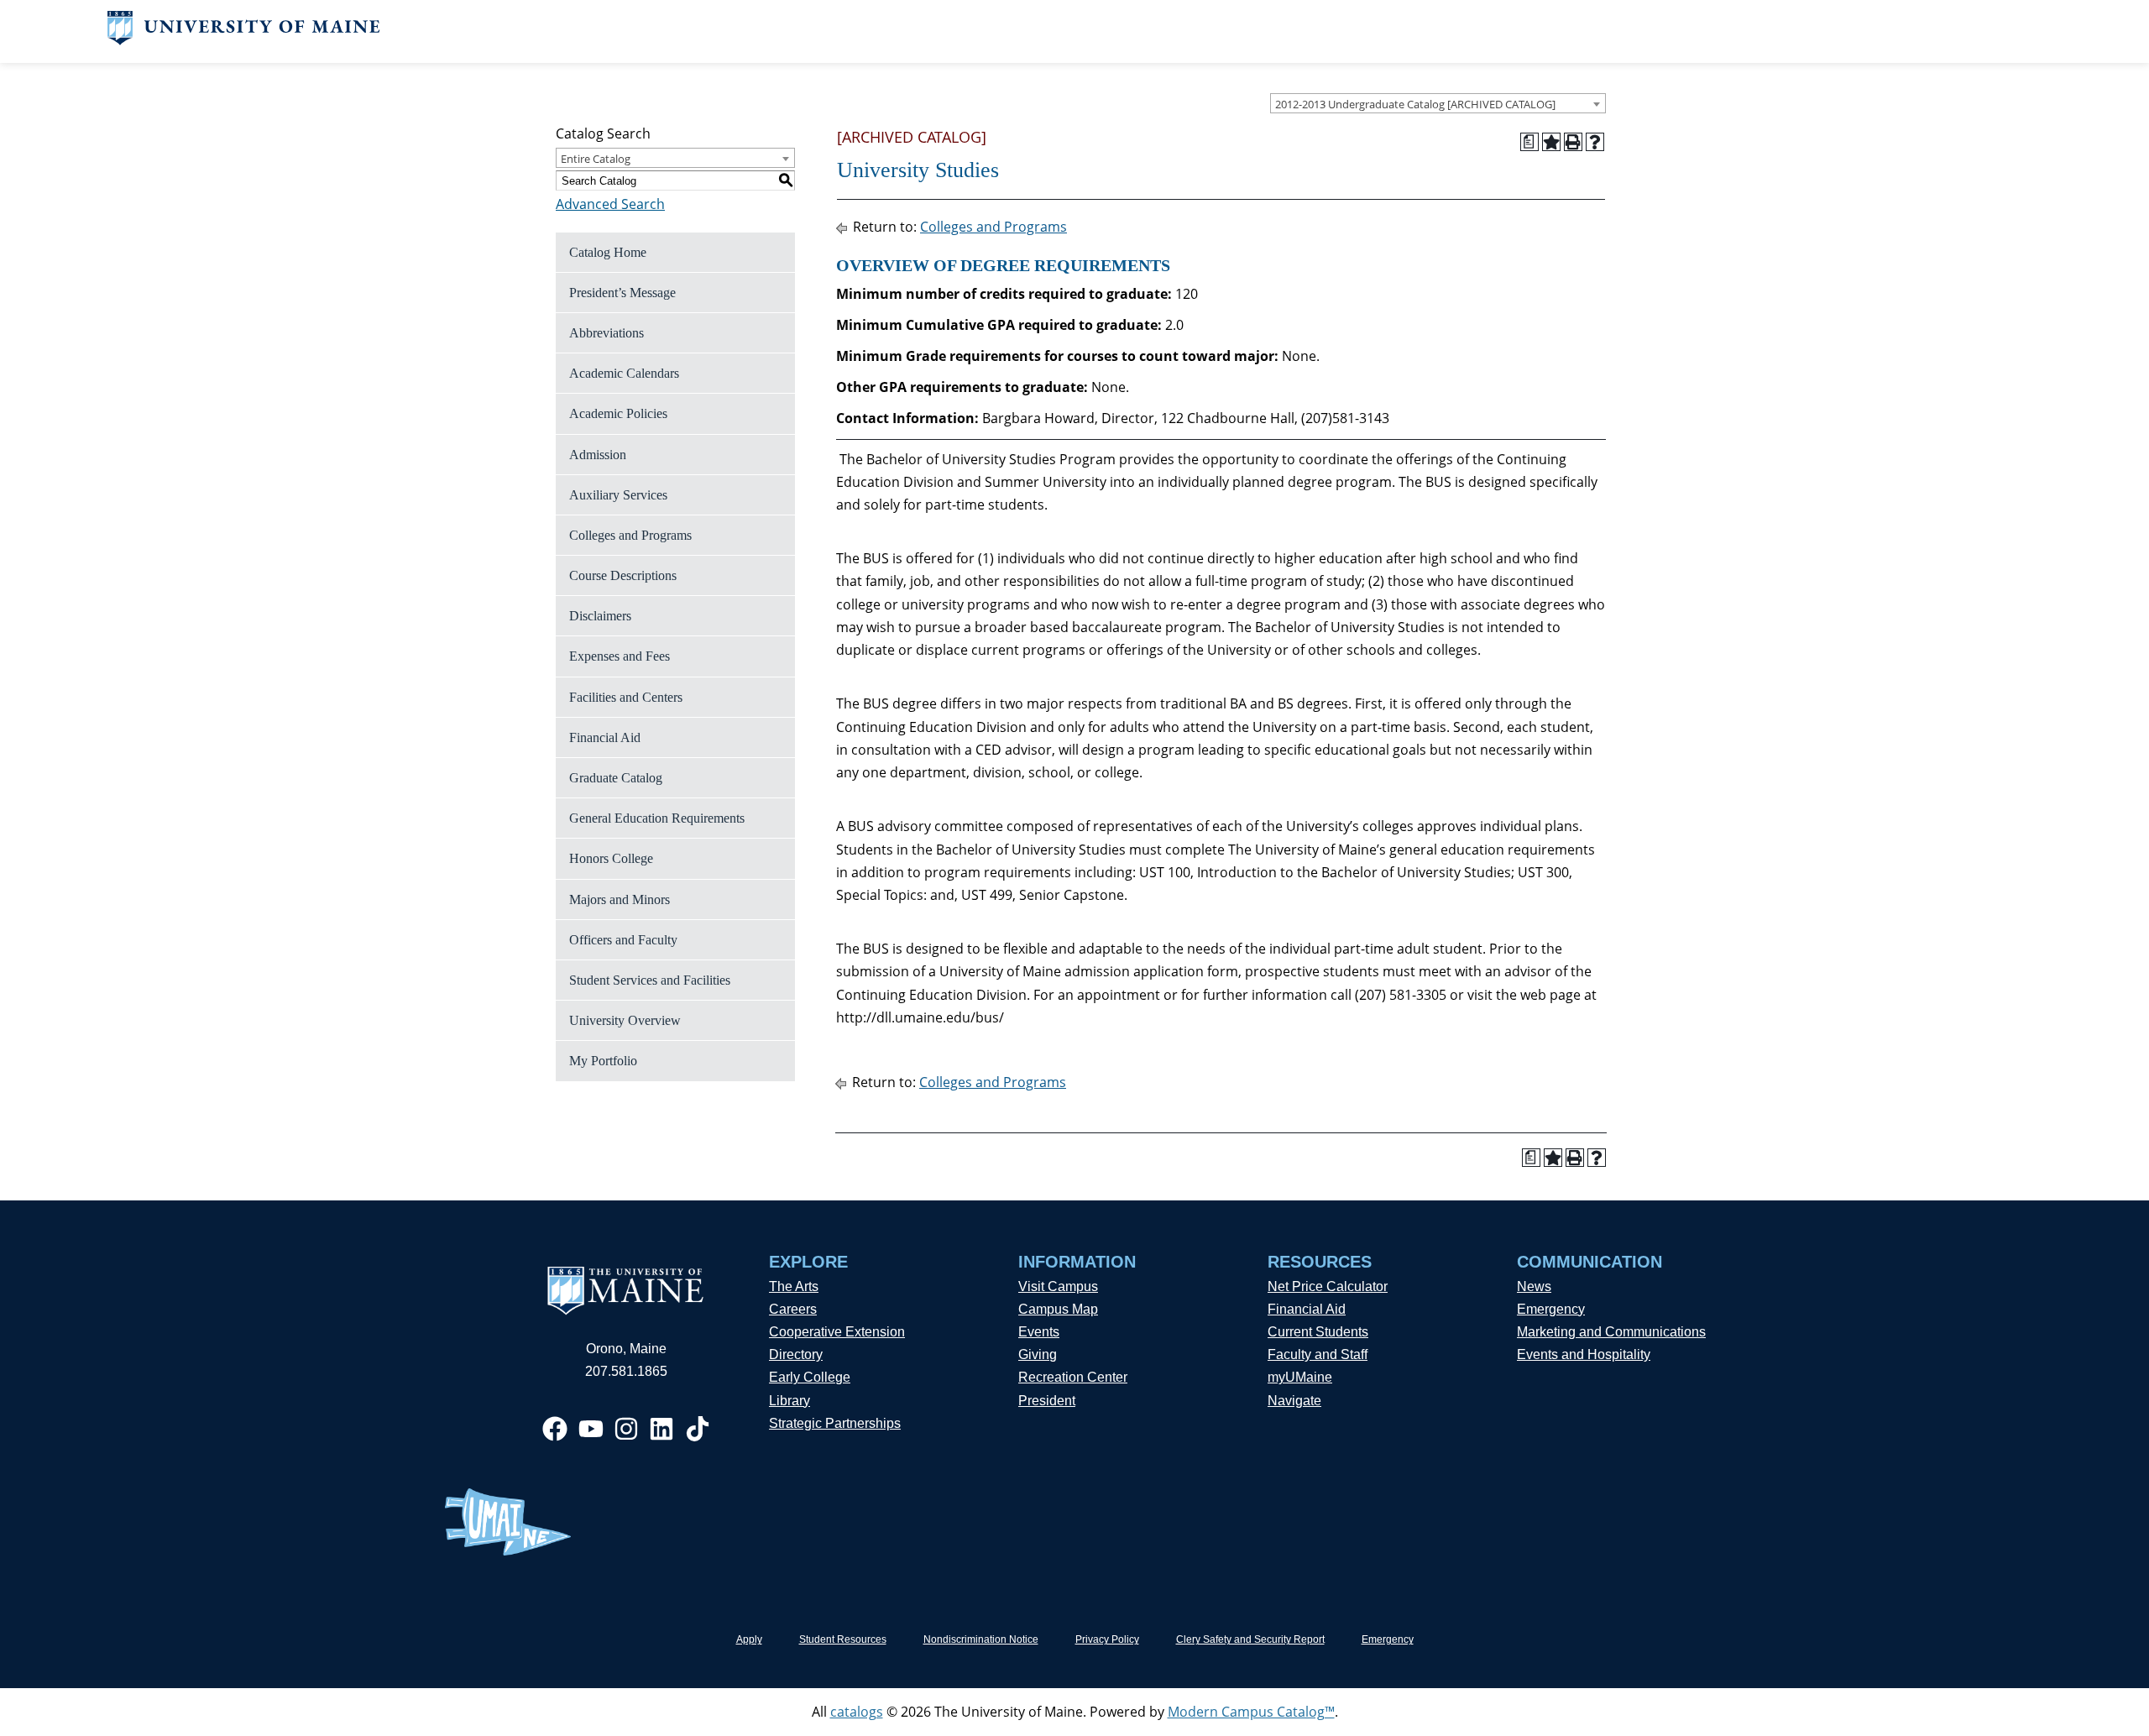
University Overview (625, 1020)
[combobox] (1438, 103)
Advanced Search (610, 204)
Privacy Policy (1107, 1639)
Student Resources (843, 1639)
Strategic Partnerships (835, 1423)
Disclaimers (600, 616)
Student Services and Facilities (650, 980)
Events (1039, 1332)
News (1534, 1286)
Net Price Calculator (1328, 1286)
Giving (1038, 1354)
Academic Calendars (624, 373)
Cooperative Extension (837, 1332)
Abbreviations (607, 333)
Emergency (1551, 1309)
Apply (749, 1639)
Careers (793, 1309)
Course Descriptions (623, 575)
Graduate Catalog (616, 778)
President (1047, 1401)
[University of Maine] (244, 40)
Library (790, 1401)
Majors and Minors (620, 899)
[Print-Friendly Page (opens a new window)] (1573, 142)
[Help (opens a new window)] (1595, 142)
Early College (810, 1377)
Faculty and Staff (1318, 1354)
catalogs (857, 1712)
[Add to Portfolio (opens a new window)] (1551, 142)
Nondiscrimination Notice (981, 1639)
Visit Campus (1058, 1286)
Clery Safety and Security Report (1250, 1639)
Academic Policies (618, 413)
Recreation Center (1073, 1377)
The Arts (794, 1286)
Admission (598, 455)
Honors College (611, 858)
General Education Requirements (657, 818)
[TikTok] (698, 1429)
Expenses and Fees (620, 656)
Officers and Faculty (623, 940)
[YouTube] (591, 1429)
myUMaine (1300, 1377)
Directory (796, 1354)
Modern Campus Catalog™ (1251, 1712)
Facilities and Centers (626, 697)
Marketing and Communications (1611, 1332)
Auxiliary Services (618, 495)
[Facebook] (555, 1429)
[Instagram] (626, 1429)
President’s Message (622, 293)
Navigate (1294, 1401)
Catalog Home (608, 252)
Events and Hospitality (1584, 1354)
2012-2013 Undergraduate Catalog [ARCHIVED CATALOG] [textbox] (1415, 104)
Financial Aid (605, 737)
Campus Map (1058, 1309)
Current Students (1318, 1332)
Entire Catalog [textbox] (596, 159)
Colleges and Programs (630, 535)
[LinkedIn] (661, 1429)
